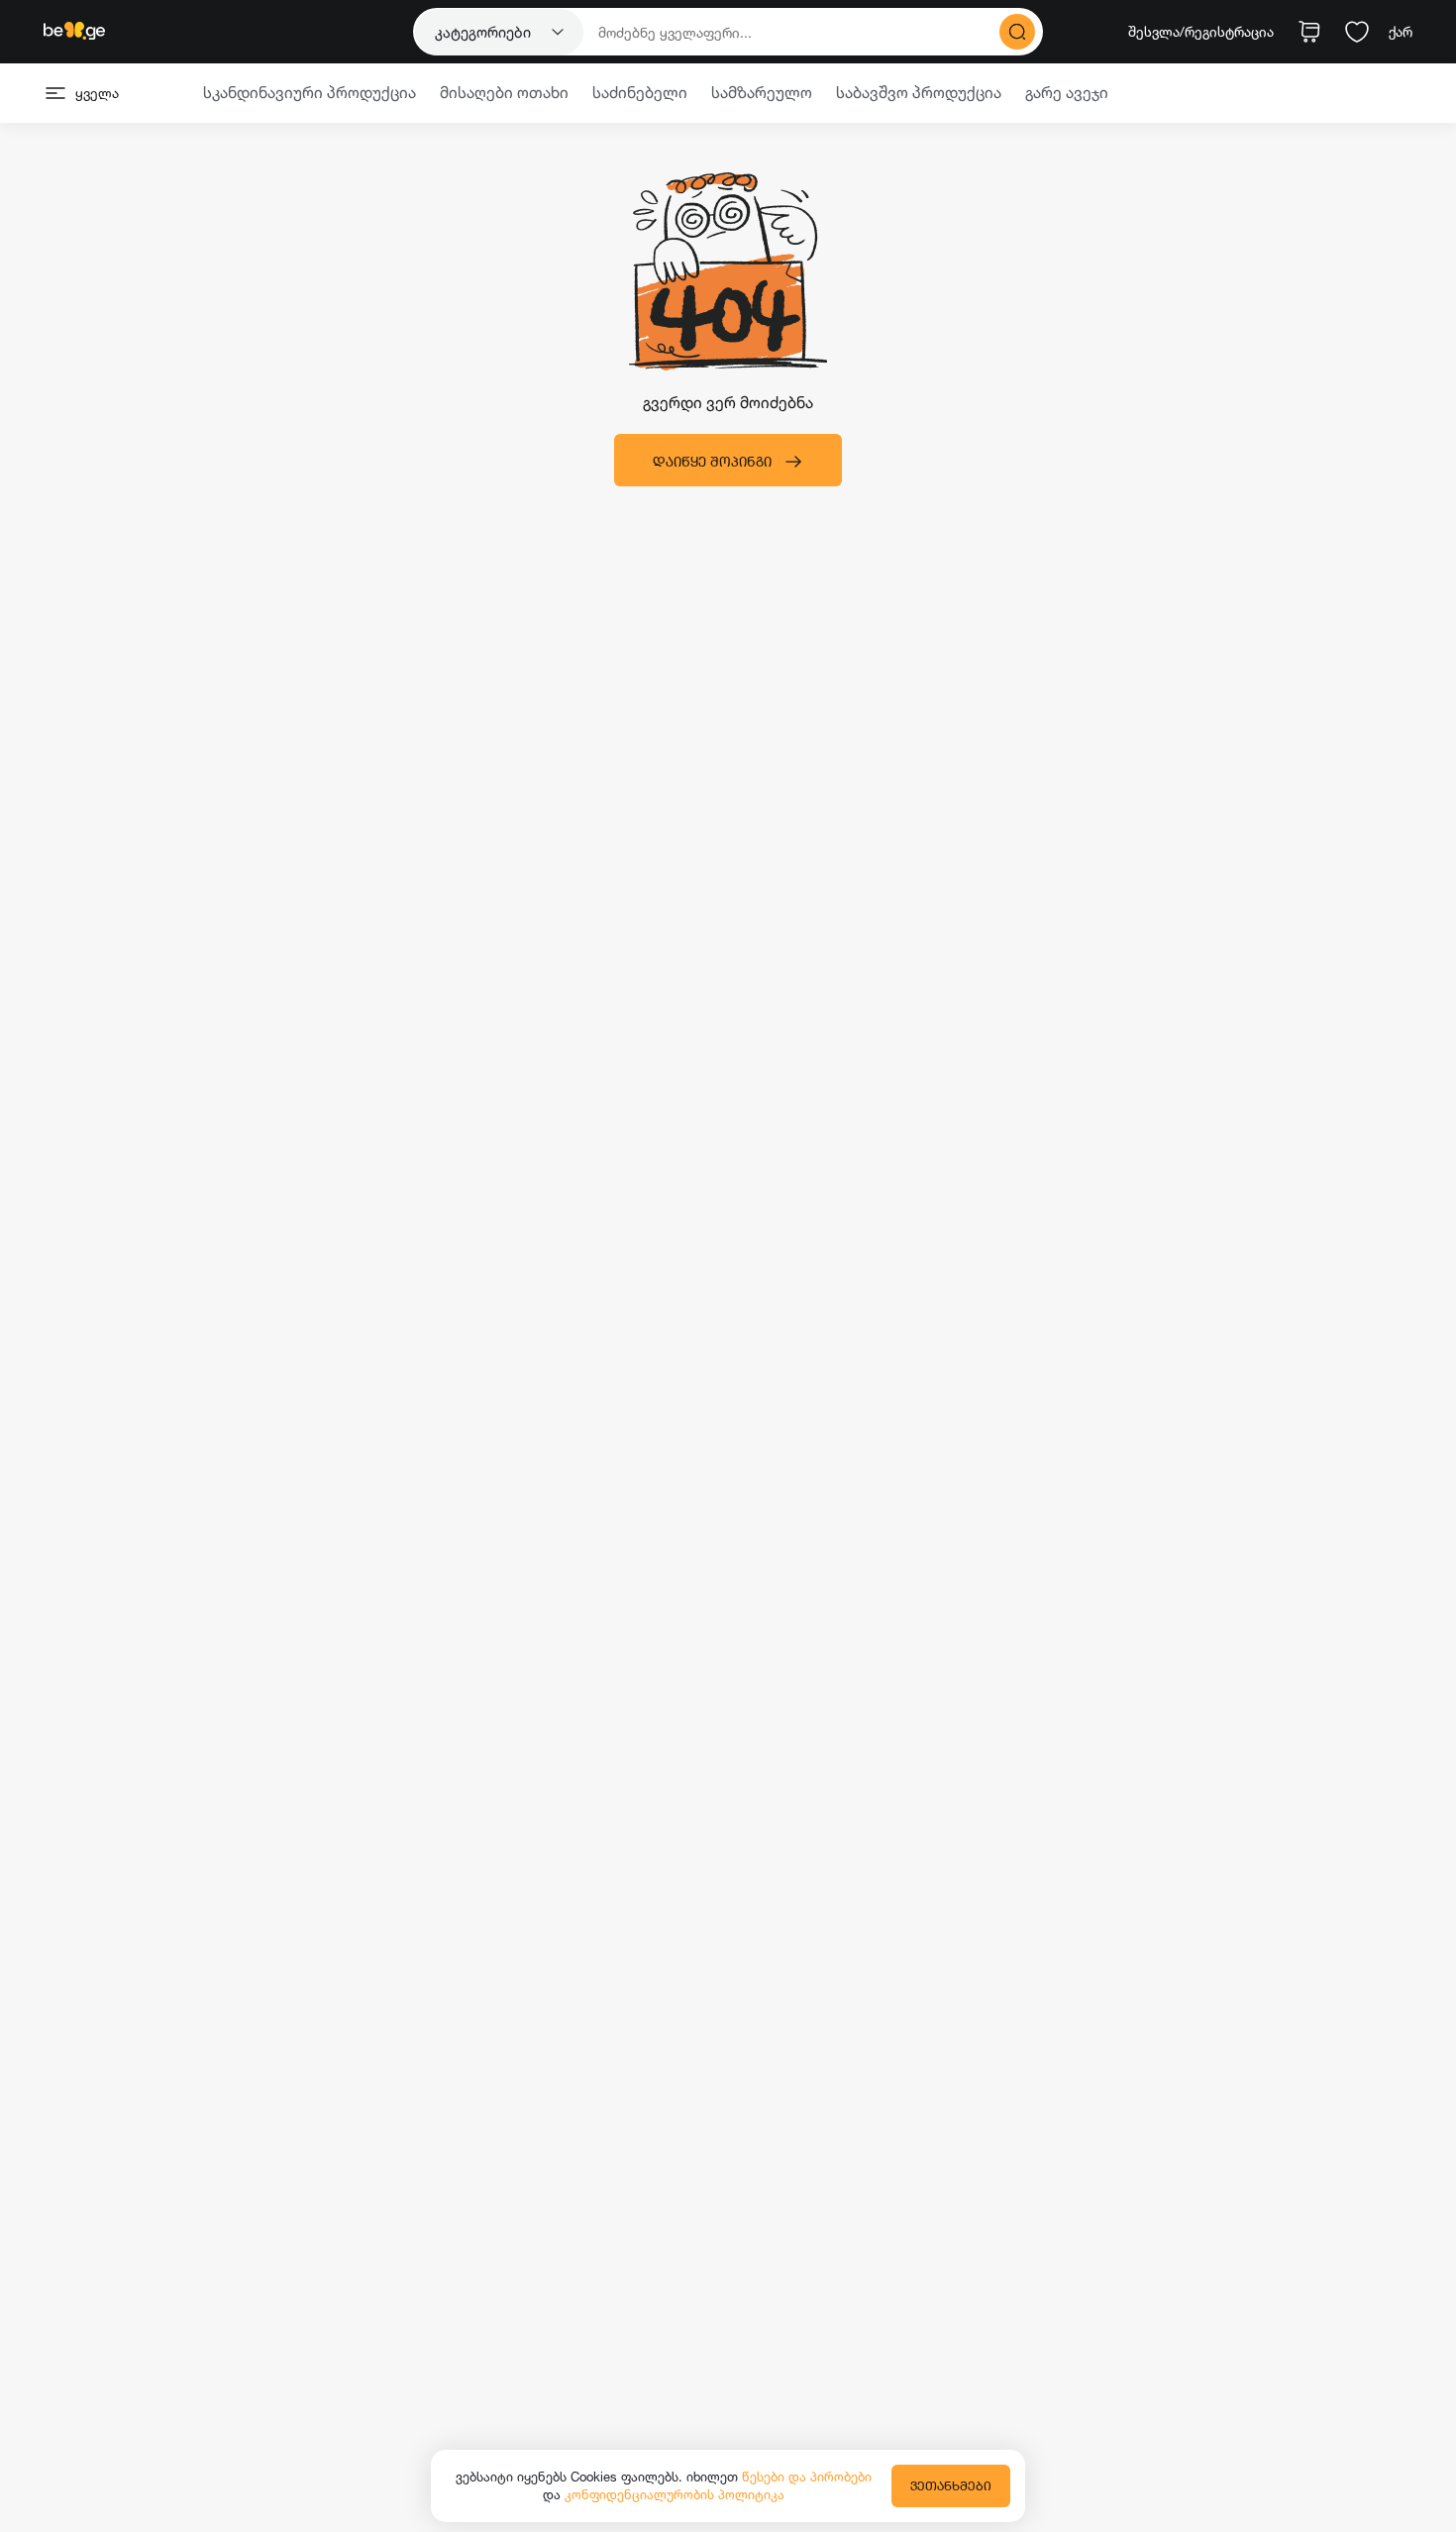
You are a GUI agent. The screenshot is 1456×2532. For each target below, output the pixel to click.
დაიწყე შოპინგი (712, 461)
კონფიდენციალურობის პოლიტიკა (675, 2494)
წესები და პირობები (807, 2477)
